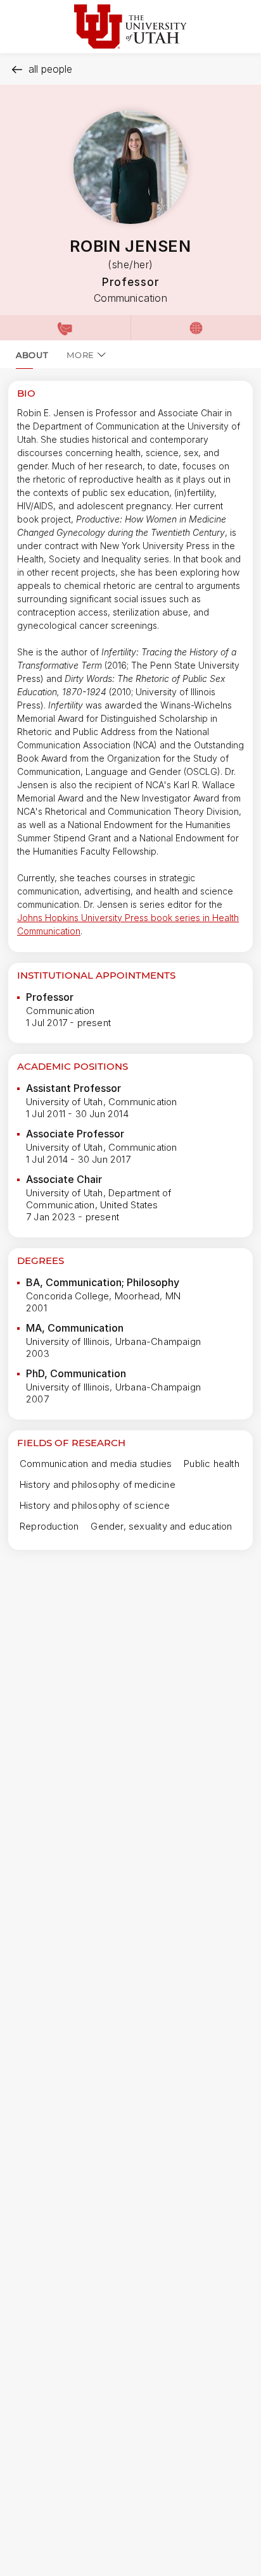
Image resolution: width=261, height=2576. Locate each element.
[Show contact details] (65, 328)
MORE (80, 355)
